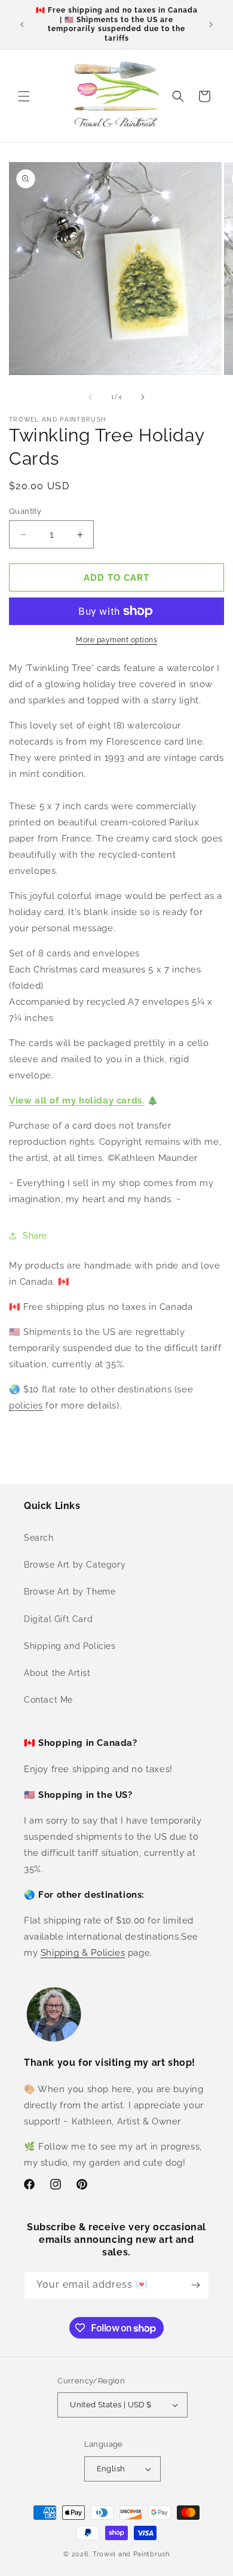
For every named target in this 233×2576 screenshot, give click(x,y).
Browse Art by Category (75, 1565)
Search (39, 1538)
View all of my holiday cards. (76, 1100)
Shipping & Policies (83, 1953)
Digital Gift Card (58, 1619)
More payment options (116, 640)
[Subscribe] (195, 2285)
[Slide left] (90, 397)
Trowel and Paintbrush (131, 2554)
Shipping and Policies (70, 1646)
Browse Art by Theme (70, 1592)
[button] (24, 96)
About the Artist (57, 1673)
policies (26, 1406)
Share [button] (35, 1236)
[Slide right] (143, 397)
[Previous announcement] (22, 25)
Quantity (25, 511)
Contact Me (48, 1700)
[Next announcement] (211, 25)
